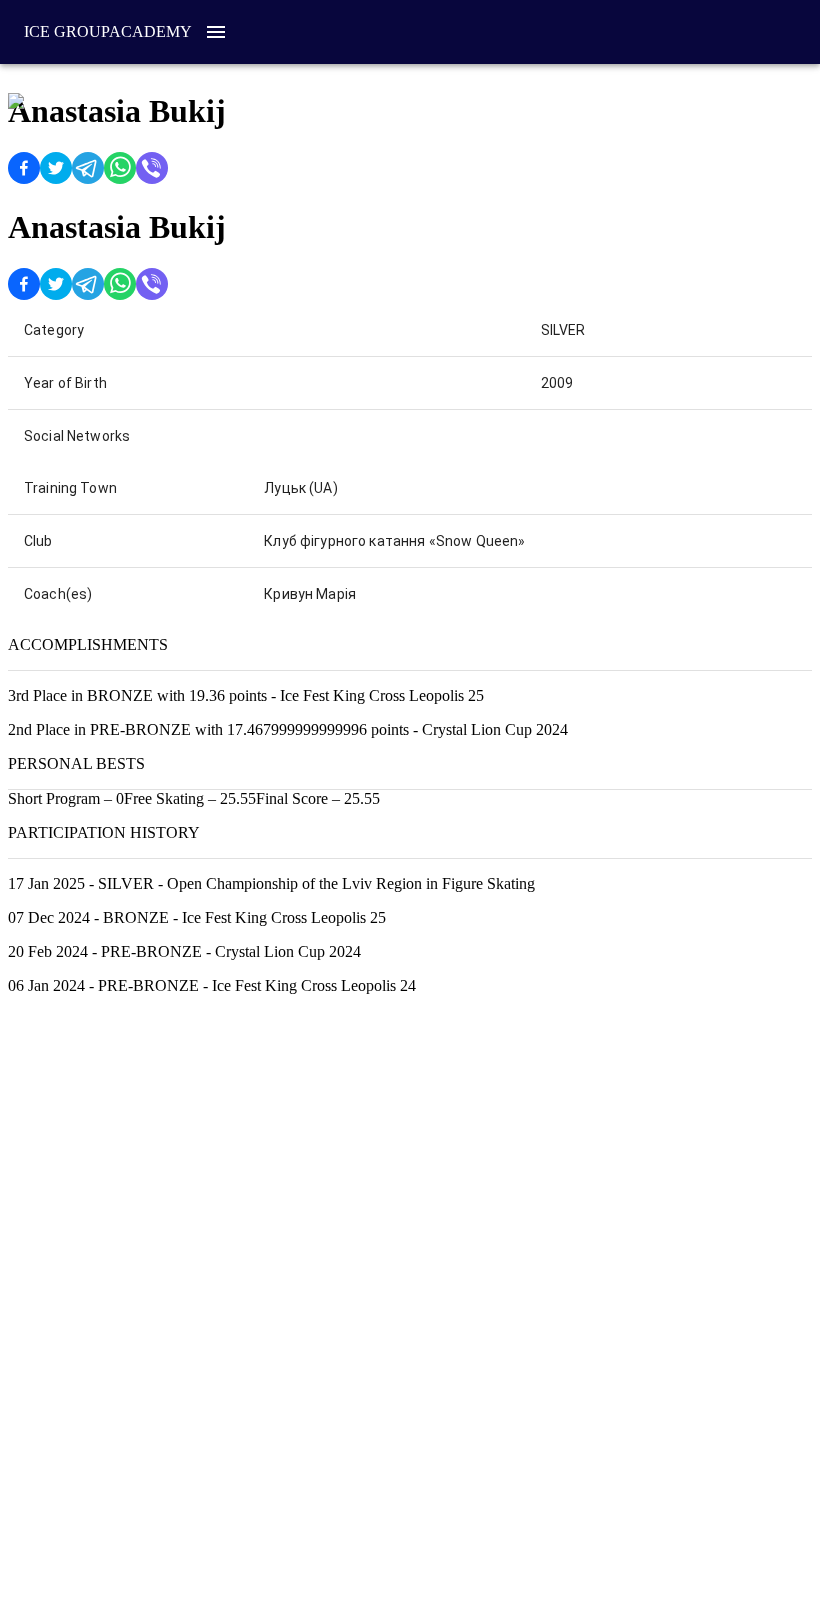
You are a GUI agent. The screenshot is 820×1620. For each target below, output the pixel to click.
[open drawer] (216, 32)
